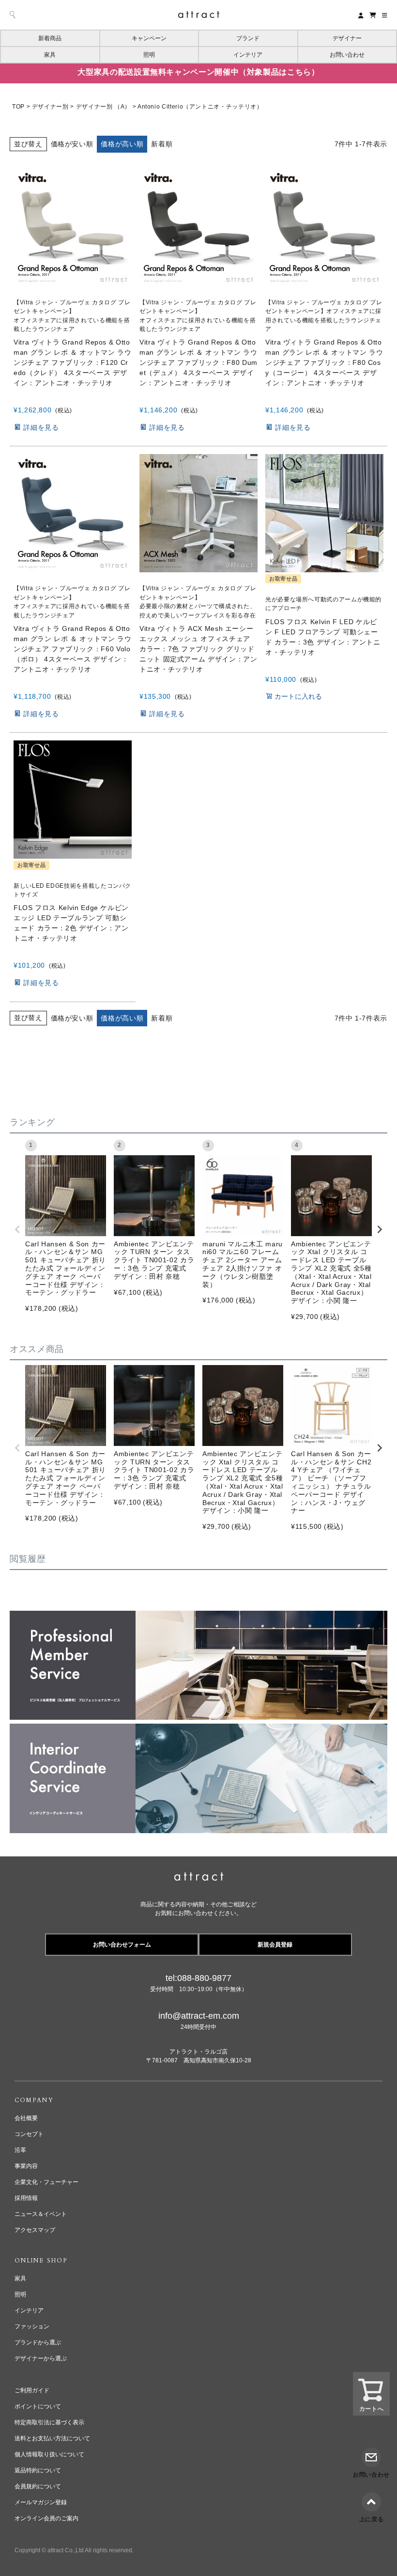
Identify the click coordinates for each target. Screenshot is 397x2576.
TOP (18, 107)
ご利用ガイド (32, 2390)
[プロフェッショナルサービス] (198, 1617)
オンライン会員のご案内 (46, 2518)
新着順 (162, 144)
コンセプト (29, 2134)
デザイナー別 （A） (103, 107)
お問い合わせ (347, 55)
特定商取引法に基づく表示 (49, 2422)
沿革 (20, 2150)
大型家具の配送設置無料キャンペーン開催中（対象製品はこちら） (198, 72)
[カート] (373, 15)
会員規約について (38, 2486)
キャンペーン (149, 38)
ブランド (248, 38)
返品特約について (38, 2470)
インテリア (248, 55)
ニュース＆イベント (41, 2214)
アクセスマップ (35, 2230)
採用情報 (26, 2198)
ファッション (32, 2326)
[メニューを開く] (385, 15)
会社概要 (26, 2118)
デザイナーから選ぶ (41, 2358)
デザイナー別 (50, 107)
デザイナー (347, 38)
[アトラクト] (199, 1878)
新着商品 (50, 38)
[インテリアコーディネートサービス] (198, 1730)
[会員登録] (361, 15)
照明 (149, 55)
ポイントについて (38, 2406)
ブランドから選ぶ (38, 2342)
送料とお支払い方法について (52, 2438)
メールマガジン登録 (41, 2502)
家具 (50, 55)
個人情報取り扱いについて (49, 2454)
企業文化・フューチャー (46, 2182)
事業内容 (26, 2166)
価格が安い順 (72, 144)
